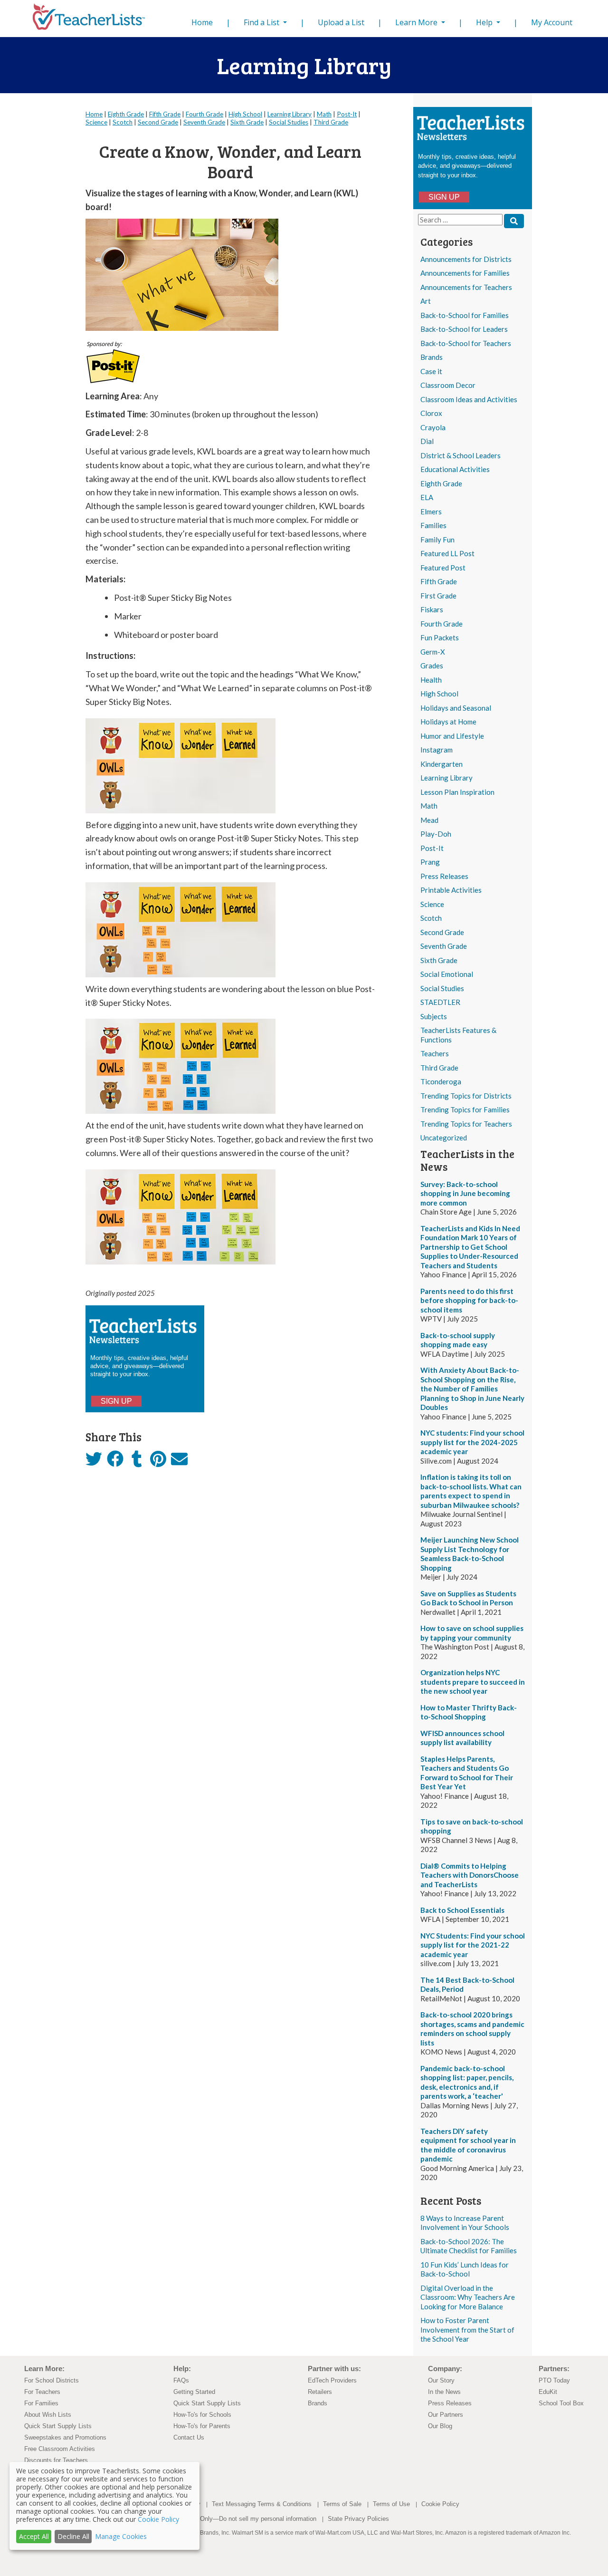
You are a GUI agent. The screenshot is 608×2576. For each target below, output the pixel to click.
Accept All (34, 2536)
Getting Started (194, 2392)
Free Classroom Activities (60, 2449)
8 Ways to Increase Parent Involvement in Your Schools (465, 2223)
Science (432, 904)
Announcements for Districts (466, 259)
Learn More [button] (417, 22)
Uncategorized (444, 1138)
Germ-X (433, 652)
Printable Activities (451, 890)
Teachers (435, 1053)
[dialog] (104, 2506)
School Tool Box (561, 2403)
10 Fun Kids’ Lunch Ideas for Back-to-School (465, 2269)
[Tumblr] (137, 1462)
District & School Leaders (461, 455)
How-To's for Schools (202, 2415)
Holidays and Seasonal (456, 708)
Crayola (433, 427)
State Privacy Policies (358, 2519)
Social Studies (442, 988)
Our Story (441, 2380)
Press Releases (444, 876)
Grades (432, 666)
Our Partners (446, 2415)
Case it (431, 371)
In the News (444, 2392)
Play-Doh (436, 834)
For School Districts (52, 2380)
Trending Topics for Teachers (466, 1124)
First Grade (438, 596)
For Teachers (42, 2392)
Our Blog (440, 2426)
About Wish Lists (48, 2415)
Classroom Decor (448, 385)
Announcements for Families (465, 273)
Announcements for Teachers (466, 287)
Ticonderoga (441, 1081)
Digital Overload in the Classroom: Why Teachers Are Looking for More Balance (468, 2297)
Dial (427, 441)
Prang (430, 862)
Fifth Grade (439, 581)
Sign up (444, 197)
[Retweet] (94, 1462)
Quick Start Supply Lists (58, 2426)
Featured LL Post (447, 553)
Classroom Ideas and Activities (469, 399)
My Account (552, 22)
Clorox (431, 413)
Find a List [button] (262, 22)
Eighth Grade (441, 483)
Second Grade (442, 932)
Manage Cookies (121, 2536)
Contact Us (189, 2437)
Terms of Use (391, 2504)
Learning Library (446, 778)
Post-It (432, 848)
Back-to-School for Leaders (464, 329)
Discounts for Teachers (56, 2460)
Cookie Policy (440, 2504)
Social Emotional (447, 974)
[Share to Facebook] (115, 1459)
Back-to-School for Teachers (466, 343)
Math (429, 806)
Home (204, 22)
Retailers (320, 2392)
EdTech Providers (332, 2380)
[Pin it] (158, 1462)
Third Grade (439, 1068)
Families (433, 525)
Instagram (437, 750)
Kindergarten (442, 764)
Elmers (431, 511)
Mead (429, 820)
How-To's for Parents (202, 2426)
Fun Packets (440, 637)
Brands (432, 357)
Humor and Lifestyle (452, 736)
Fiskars (432, 609)
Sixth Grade (439, 960)
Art (426, 301)
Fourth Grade (442, 624)
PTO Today (554, 2380)
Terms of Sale (342, 2504)
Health (431, 680)
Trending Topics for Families (465, 1110)
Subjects (434, 1016)
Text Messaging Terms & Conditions (262, 2504)
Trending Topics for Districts (466, 1096)
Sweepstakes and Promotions (65, 2437)
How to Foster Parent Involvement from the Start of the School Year (467, 2330)
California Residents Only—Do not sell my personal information (230, 2519)
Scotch (431, 918)
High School (439, 694)
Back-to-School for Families (465, 315)
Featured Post (443, 568)
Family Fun (437, 540)
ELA (427, 497)
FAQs (181, 2380)
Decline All (73, 2536)
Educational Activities (455, 469)
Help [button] (485, 22)
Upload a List (341, 22)
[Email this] (179, 1462)
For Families (41, 2403)
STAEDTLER (440, 1002)
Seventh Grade (444, 946)
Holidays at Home (448, 722)
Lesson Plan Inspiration (457, 792)
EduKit (548, 2392)
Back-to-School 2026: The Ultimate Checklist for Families (469, 2246)
